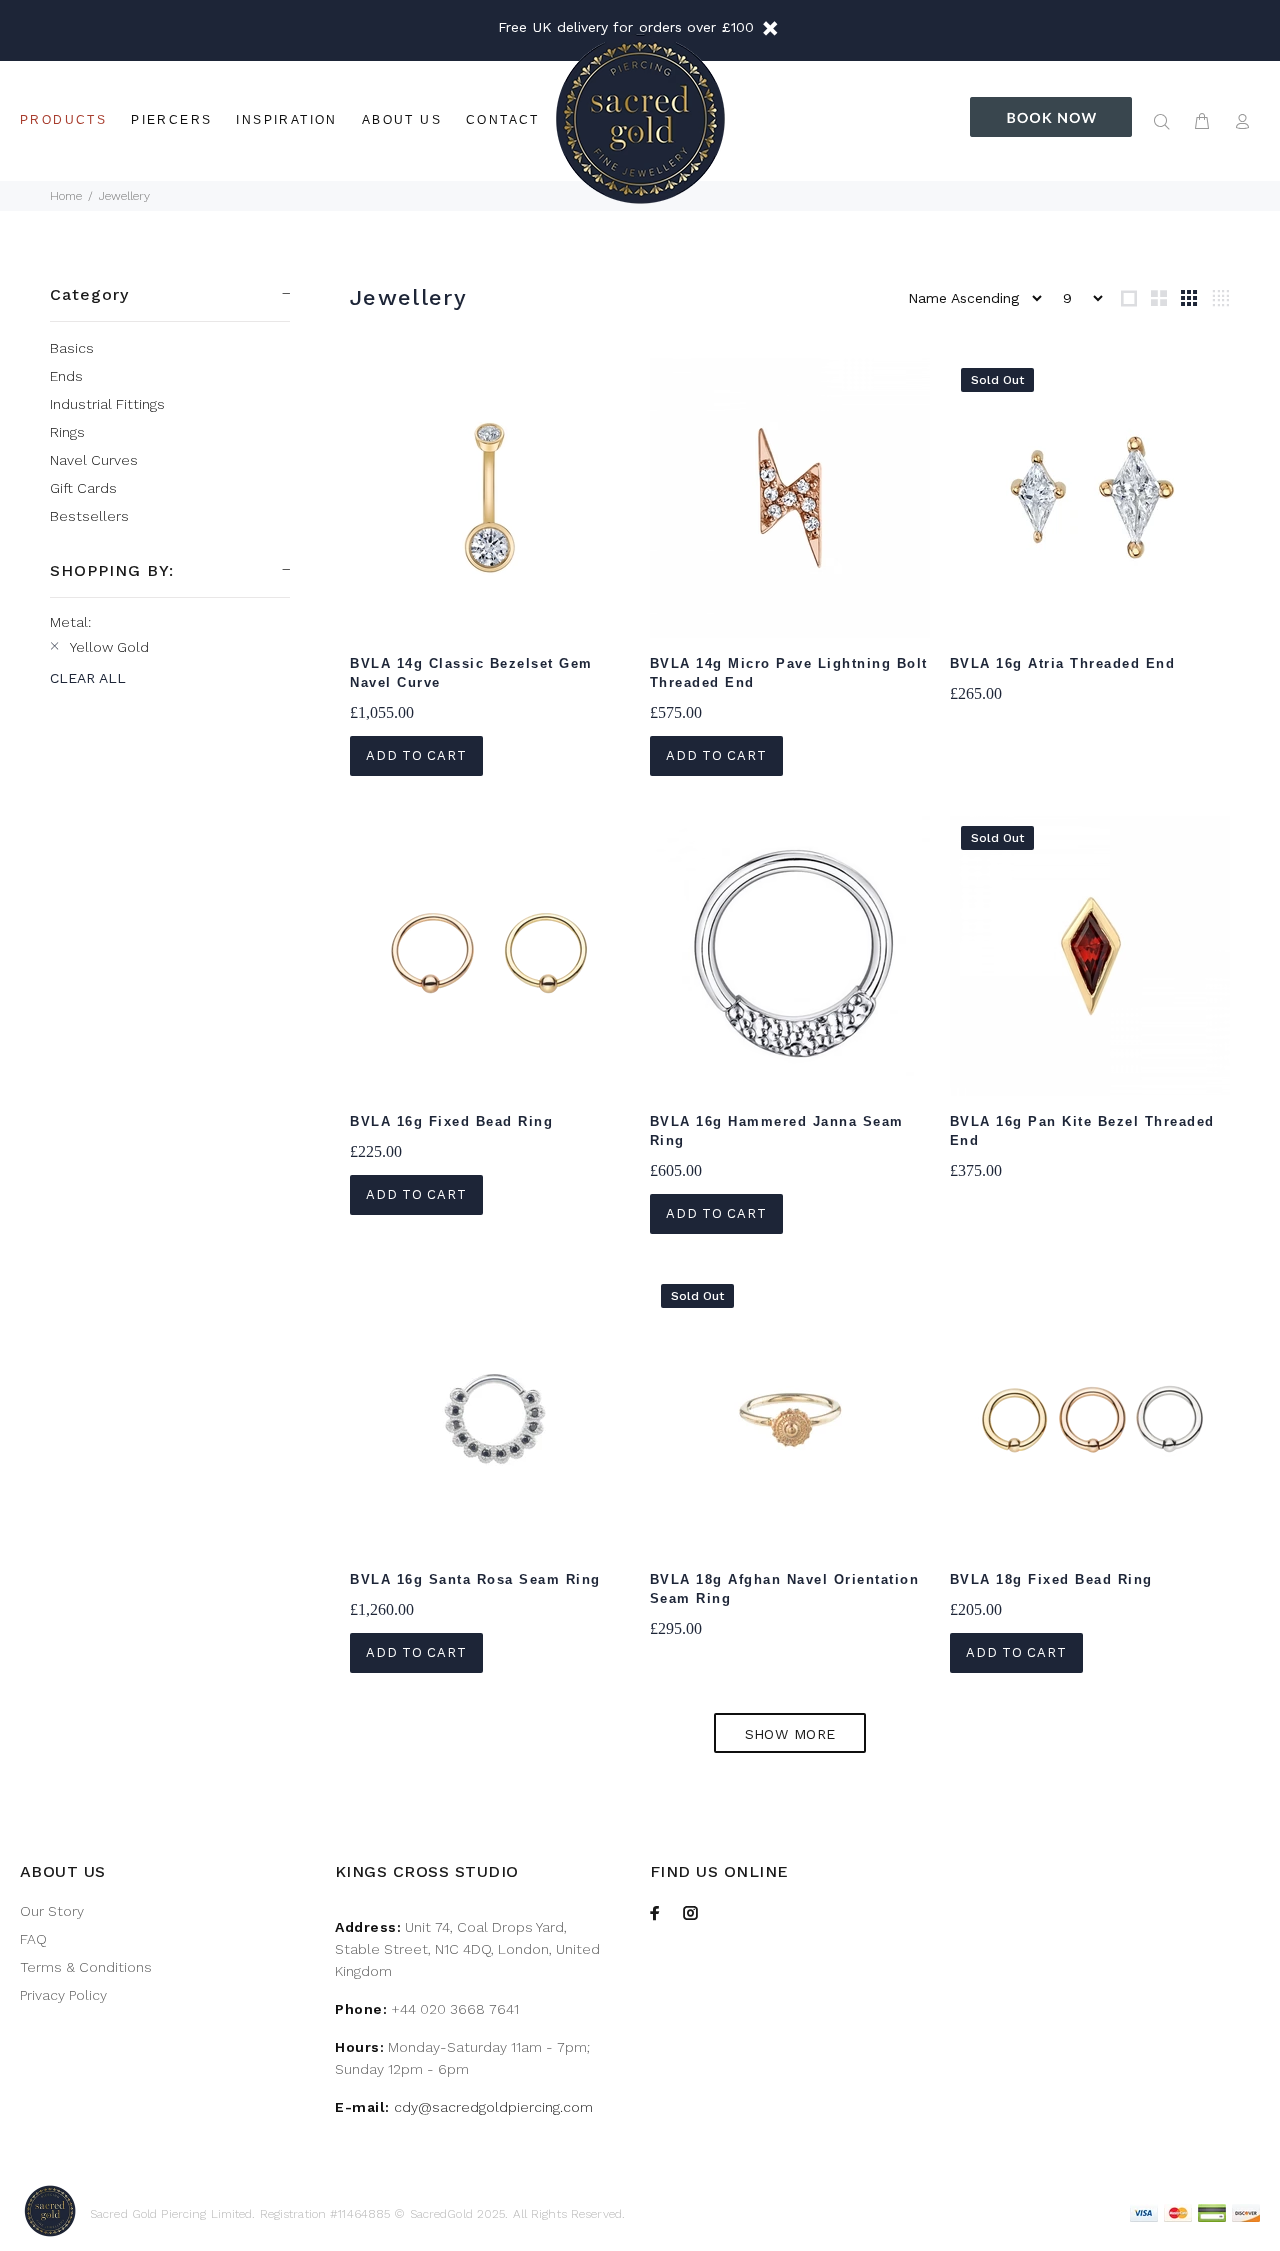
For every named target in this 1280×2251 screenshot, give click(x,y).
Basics (72, 348)
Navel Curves (94, 460)
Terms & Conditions (86, 1967)
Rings (67, 432)
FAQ (33, 1939)
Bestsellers (89, 516)
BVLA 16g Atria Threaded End (1063, 663)
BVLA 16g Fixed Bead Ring (451, 1121)
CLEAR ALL (88, 678)
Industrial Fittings (107, 404)
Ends (66, 376)
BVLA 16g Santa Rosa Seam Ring (475, 1579)
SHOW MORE (790, 1734)
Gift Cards (83, 488)
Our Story (52, 1911)
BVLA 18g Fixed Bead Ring (1051, 1579)
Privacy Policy (63, 1995)
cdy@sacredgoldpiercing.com (493, 2107)
